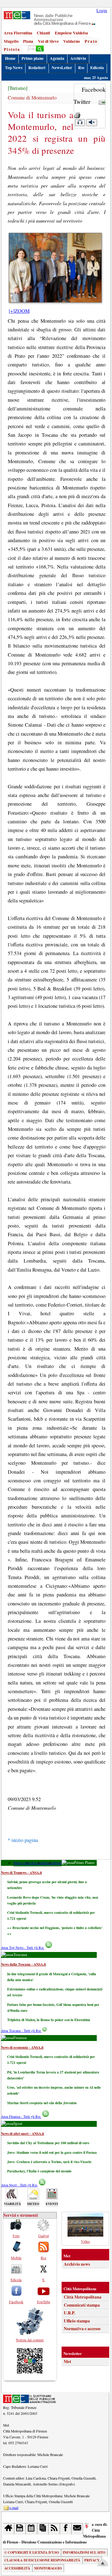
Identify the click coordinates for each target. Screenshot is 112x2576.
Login (102, 10)
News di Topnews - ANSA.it (21, 1872)
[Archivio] (20, 2529)
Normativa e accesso (82, 2329)
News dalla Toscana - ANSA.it (23, 1964)
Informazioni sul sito (84, 2552)
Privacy (92, 2560)
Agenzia (57, 58)
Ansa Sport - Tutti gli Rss (19, 2185)
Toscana (37, 1863)
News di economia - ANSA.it (22, 2047)
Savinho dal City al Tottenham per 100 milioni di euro (48, 2143)
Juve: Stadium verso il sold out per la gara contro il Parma (52, 2152)
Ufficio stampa (77, 2321)
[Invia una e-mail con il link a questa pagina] (102, 102)
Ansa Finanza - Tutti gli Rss (21, 2116)
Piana (28, 41)
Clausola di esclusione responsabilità (42, 2560)
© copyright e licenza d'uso (32, 2552)
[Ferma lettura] (91, 123)
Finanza (48, 1863)
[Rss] (54, 2529)
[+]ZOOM (19, 311)
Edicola (97, 68)
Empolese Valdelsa (71, 33)
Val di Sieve (48, 41)
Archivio (78, 58)
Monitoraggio (48, 2568)
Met (68, 2361)
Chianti (43, 33)
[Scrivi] (77, 2529)
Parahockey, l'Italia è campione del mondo (39, 2171)
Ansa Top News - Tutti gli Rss (23, 1947)
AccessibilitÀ (17, 2568)
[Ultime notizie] (32, 2529)
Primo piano (33, 58)
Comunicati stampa (82, 2305)
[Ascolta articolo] (80, 123)
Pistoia (12, 49)
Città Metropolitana (83, 2297)
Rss (81, 68)
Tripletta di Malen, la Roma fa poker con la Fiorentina (49, 2020)
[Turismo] (18, 88)
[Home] (9, 2529)
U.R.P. (69, 2313)
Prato (91, 41)
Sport (58, 1863)
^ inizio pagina (23, 1840)
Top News (14, 68)
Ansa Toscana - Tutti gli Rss (21, 2031)
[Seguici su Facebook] (66, 2529)
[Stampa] (77, 113)
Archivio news (77, 2264)
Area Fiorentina (18, 33)
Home (10, 58)
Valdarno (72, 41)
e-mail (14, 2507)
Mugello (11, 41)
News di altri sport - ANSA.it (23, 2133)
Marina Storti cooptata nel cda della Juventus (42, 2103)
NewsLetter (62, 68)
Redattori (37, 68)
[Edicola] (43, 2529)
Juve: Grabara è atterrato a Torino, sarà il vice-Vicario (49, 2162)
